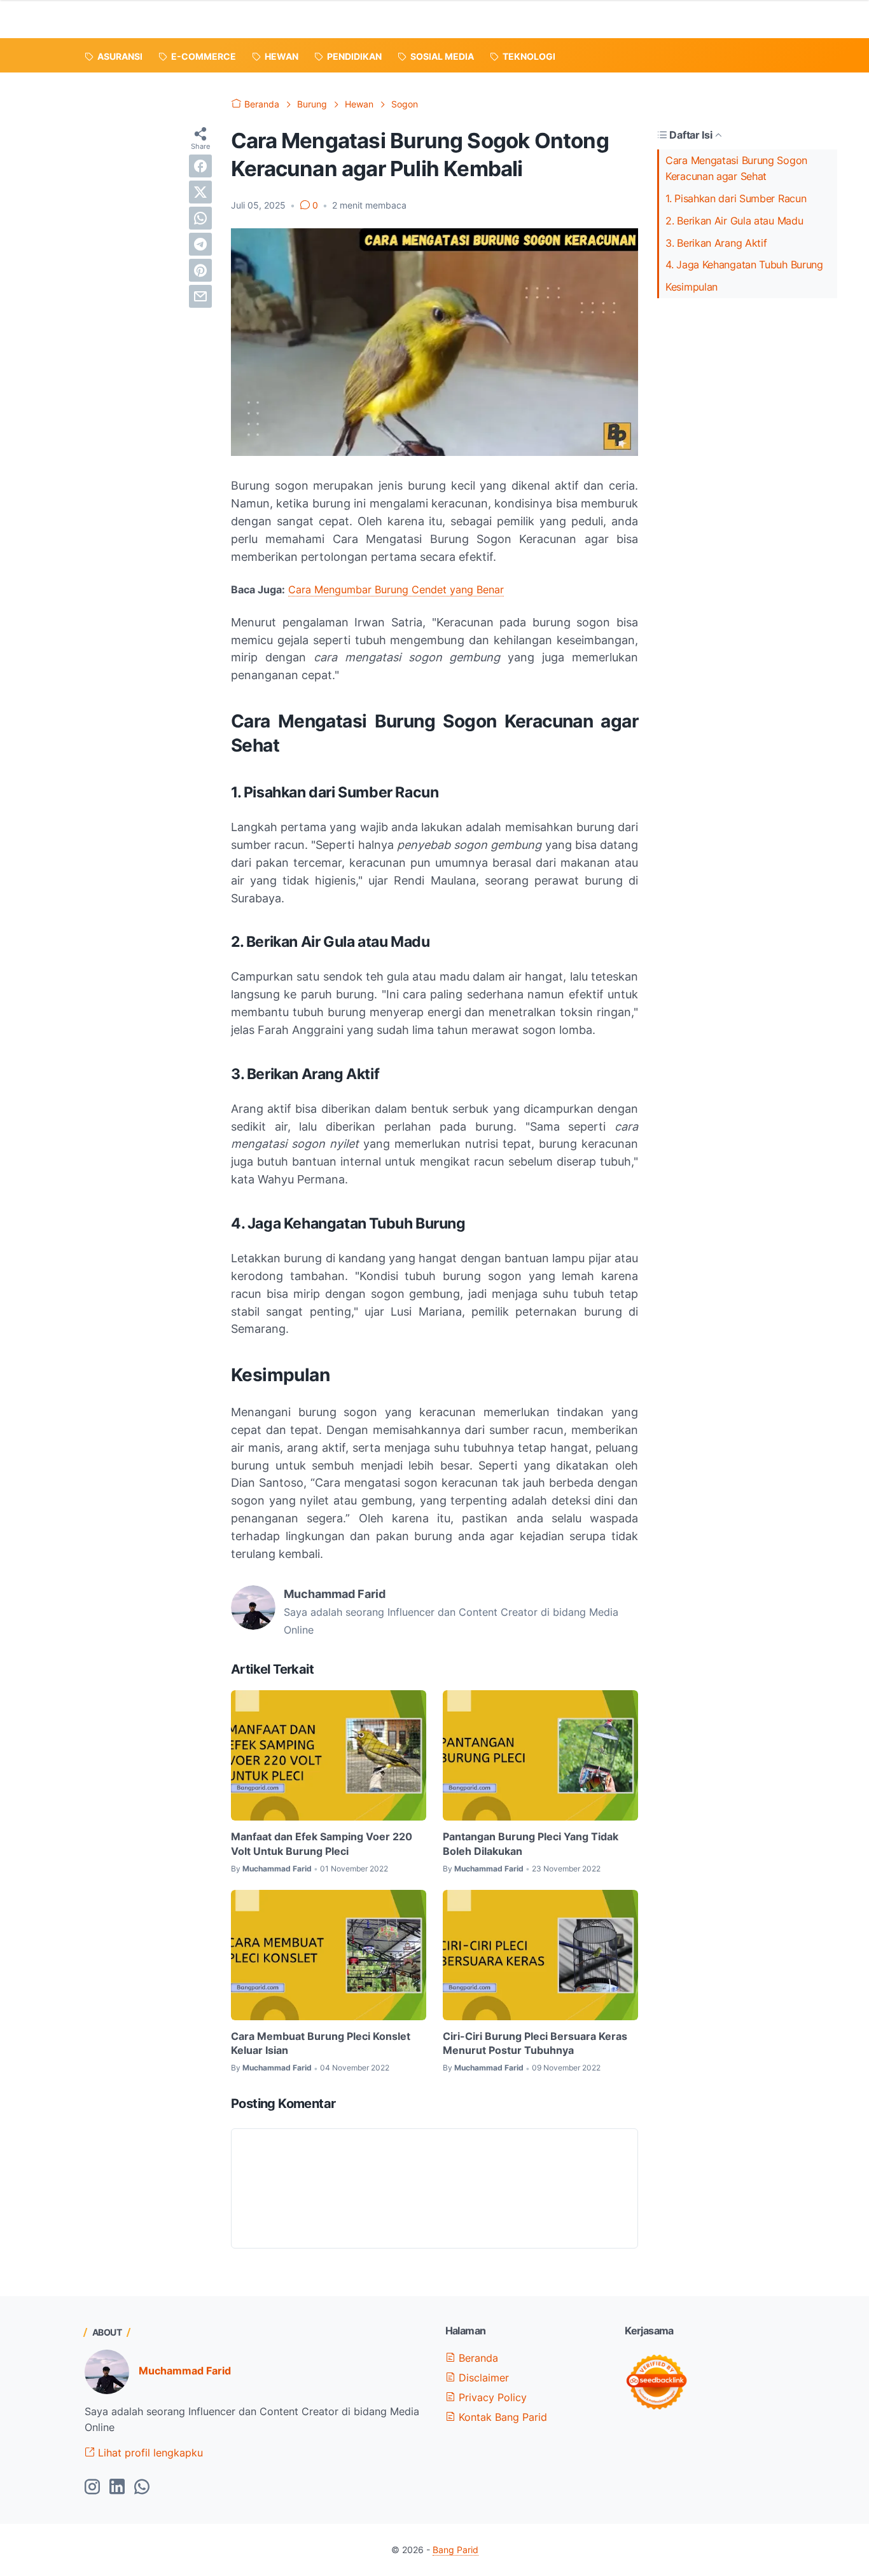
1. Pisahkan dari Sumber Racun (736, 198)
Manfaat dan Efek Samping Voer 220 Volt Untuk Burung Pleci (322, 1843)
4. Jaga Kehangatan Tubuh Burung (744, 265)
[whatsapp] (200, 218)
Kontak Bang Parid (501, 2417)
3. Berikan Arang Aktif (716, 243)
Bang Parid (455, 2550)
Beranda (477, 2358)
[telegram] (200, 244)
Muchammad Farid (185, 2371)
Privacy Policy (491, 2397)
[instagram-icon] (92, 2488)
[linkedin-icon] (117, 2488)
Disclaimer (482, 2378)
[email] (200, 296)
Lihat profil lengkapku (149, 2453)
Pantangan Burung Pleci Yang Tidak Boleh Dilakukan (531, 1843)
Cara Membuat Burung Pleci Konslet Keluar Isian (321, 2043)
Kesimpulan (692, 287)
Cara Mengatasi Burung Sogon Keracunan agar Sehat (736, 168)
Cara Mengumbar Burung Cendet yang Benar (396, 589)
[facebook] (200, 166)
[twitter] (200, 192)
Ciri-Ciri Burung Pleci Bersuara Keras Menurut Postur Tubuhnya (535, 2043)
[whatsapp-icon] (142, 2488)
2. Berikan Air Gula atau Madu (734, 221)
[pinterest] (200, 270)
